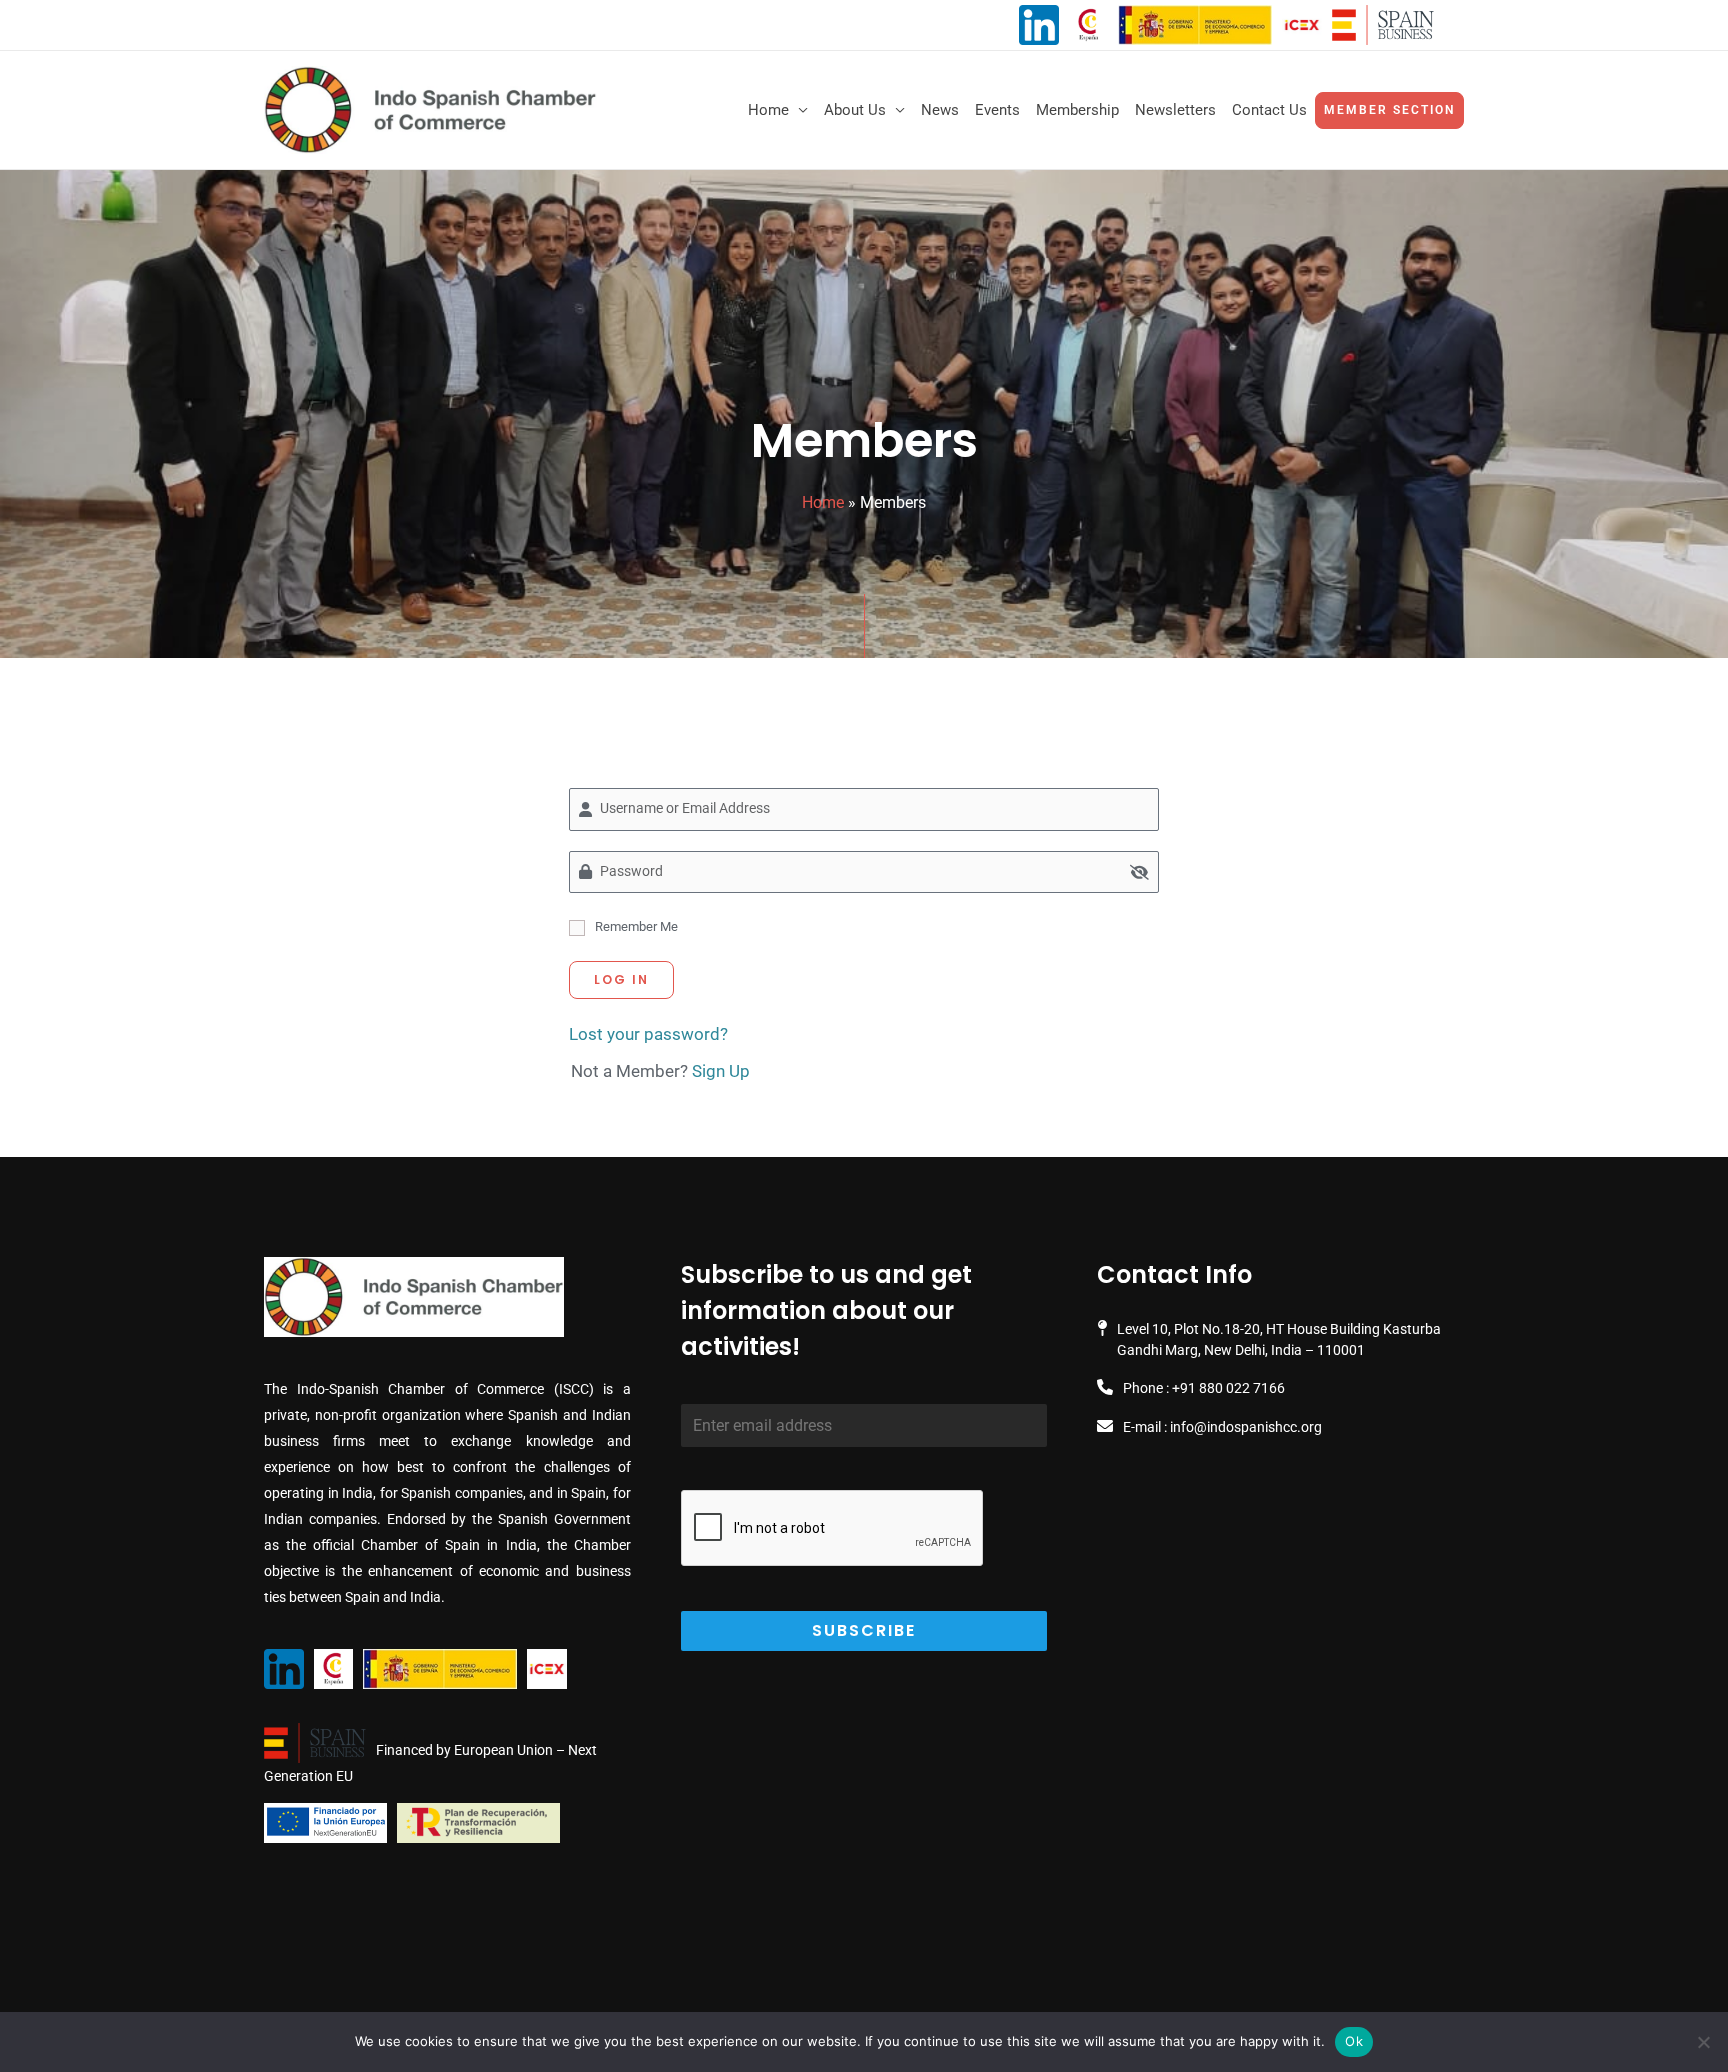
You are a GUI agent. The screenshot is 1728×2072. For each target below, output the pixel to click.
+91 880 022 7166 (1228, 1388)
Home (768, 110)
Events (997, 110)
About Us (855, 110)
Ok (1354, 2041)
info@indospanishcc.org (1246, 1427)
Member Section (1389, 110)
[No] (1703, 2042)
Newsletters (1175, 110)
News (940, 110)
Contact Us (1269, 110)
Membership (1077, 110)
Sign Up (721, 1071)
